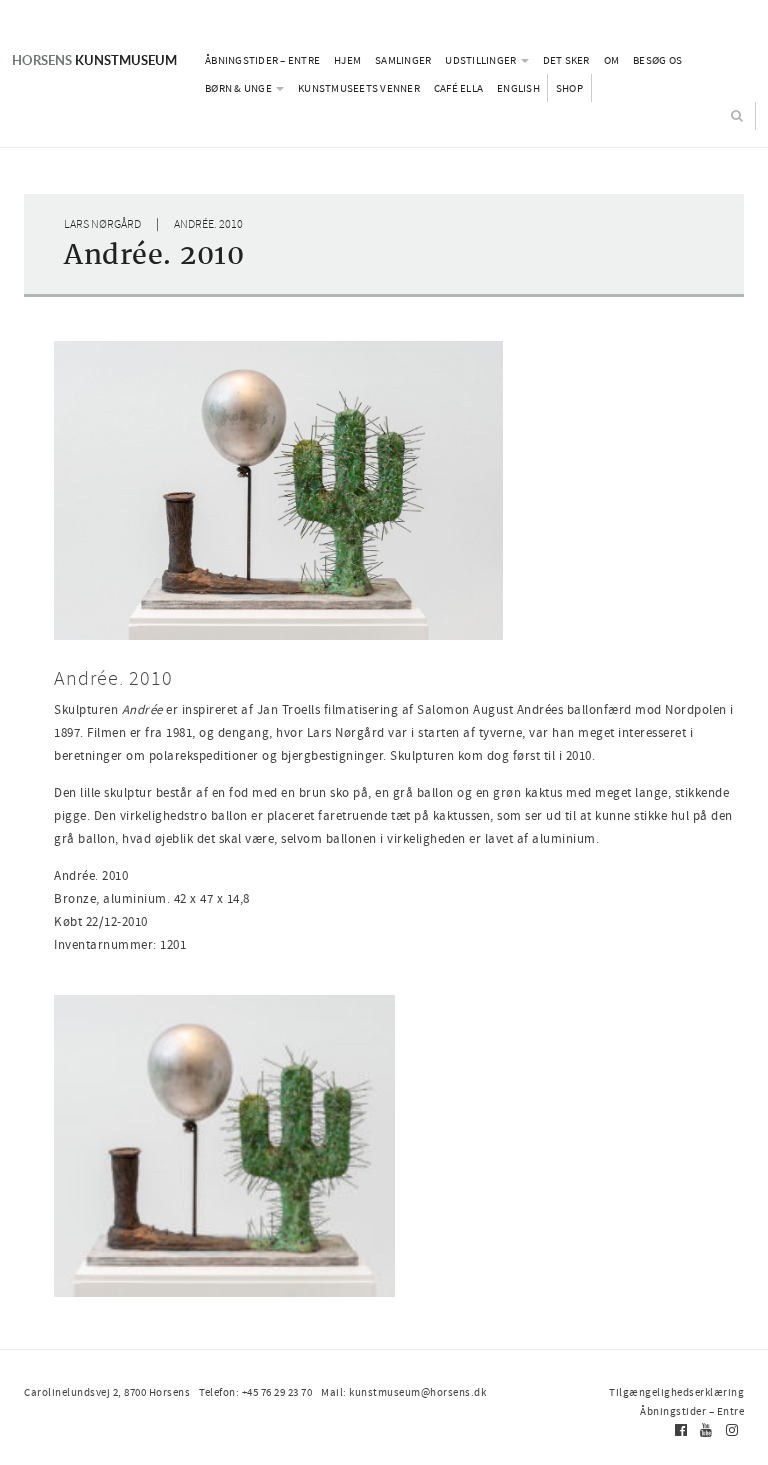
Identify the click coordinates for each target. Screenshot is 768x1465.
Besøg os (657, 60)
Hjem (347, 60)
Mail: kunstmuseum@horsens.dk (403, 1392)
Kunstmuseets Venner (359, 88)
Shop (569, 88)
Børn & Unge (239, 88)
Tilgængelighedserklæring (676, 1392)
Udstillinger (481, 60)
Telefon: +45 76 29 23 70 (255, 1392)
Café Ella (458, 88)
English (518, 88)
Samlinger (403, 60)
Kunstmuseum (94, 60)
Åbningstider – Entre (262, 60)
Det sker (566, 60)
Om (612, 60)
